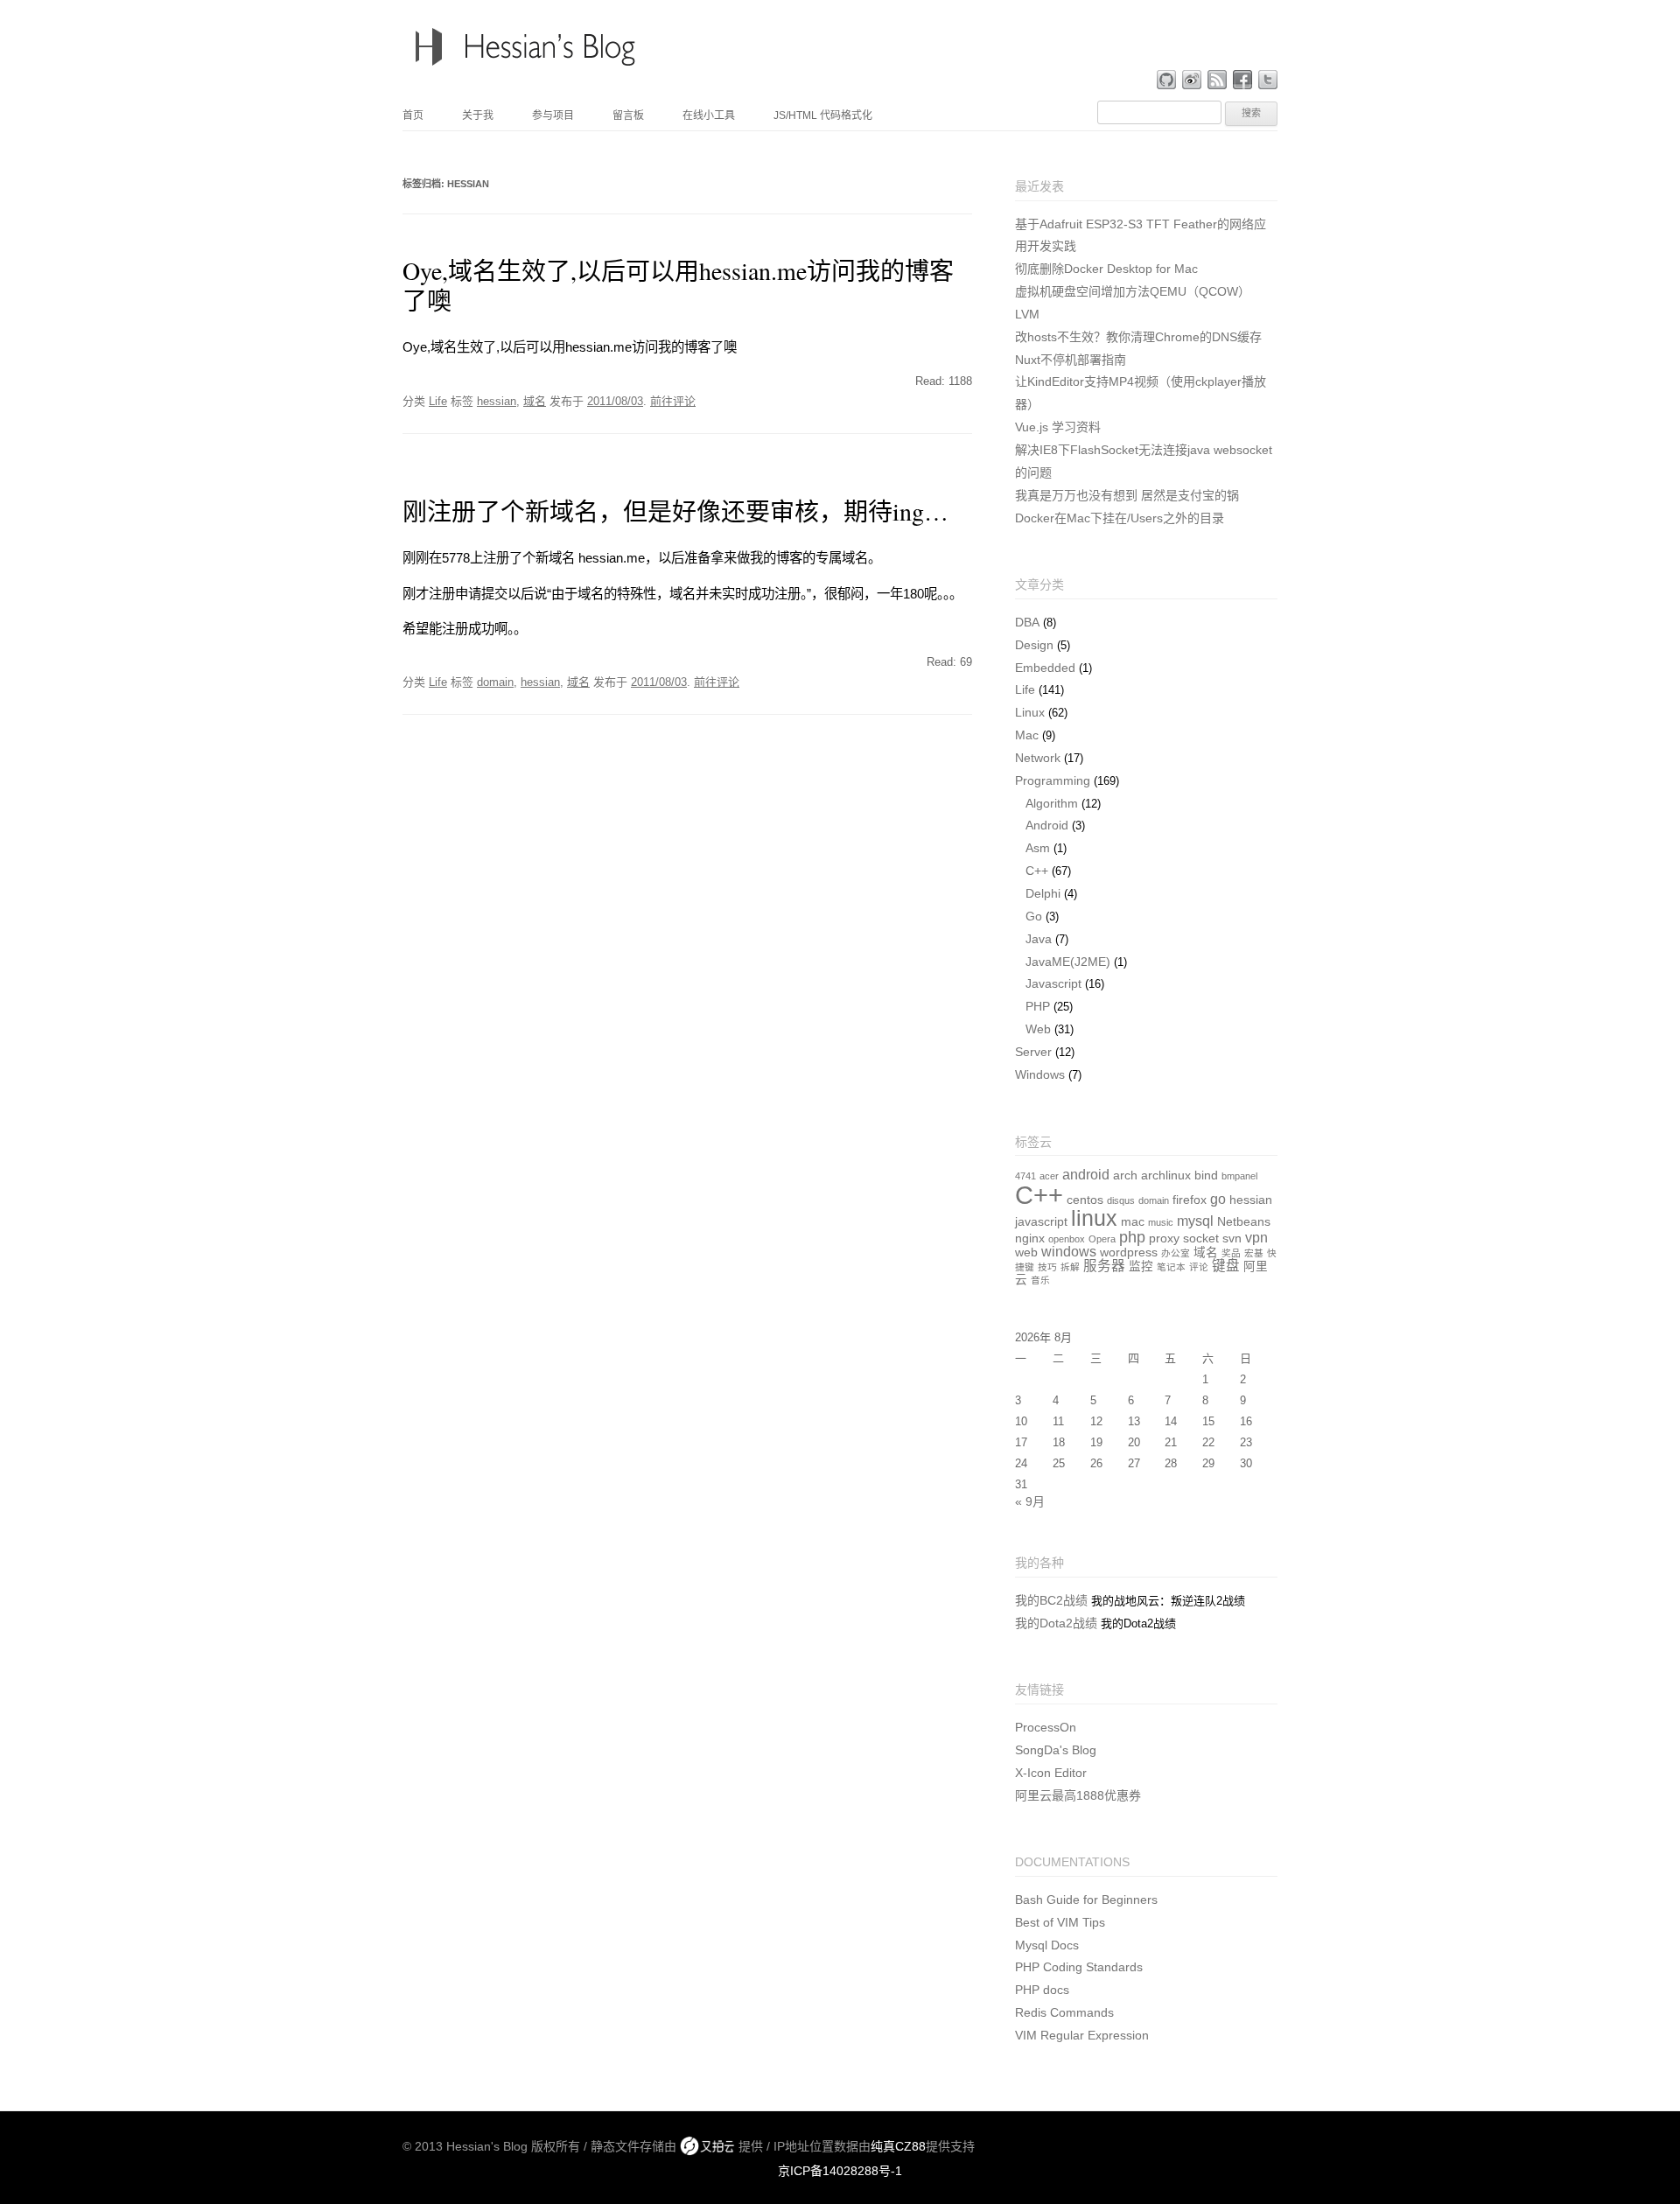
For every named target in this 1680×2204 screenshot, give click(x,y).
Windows (1040, 1074)
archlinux (1166, 1175)
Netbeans (1244, 1222)
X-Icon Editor (1051, 1773)
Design (1034, 645)
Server (1033, 1052)
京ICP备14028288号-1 (840, 2171)
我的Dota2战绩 (1056, 1623)
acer (1049, 1176)
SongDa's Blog (1056, 1750)
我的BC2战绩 (1051, 1600)
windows (1069, 1252)
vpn (1256, 1238)
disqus (1121, 1200)
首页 (413, 115)
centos (1085, 1200)
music (1161, 1222)
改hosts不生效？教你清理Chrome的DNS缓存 (1138, 337)
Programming (1053, 780)
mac (1133, 1222)
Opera (1102, 1239)
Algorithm (1052, 803)
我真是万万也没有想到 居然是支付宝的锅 (1127, 495)
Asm (1038, 848)
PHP (1038, 1006)
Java (1039, 939)
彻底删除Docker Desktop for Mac (1106, 269)
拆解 (1070, 1267)
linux (1094, 1218)
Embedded (1045, 668)
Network (1038, 758)
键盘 (1226, 1266)
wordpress (1129, 1252)
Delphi (1043, 893)
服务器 (1104, 1266)
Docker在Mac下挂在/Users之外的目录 (1120, 518)
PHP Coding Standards (1079, 1967)
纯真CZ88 (898, 2146)
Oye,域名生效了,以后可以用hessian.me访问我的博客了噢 (678, 285)
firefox (1190, 1200)
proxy (1164, 1238)
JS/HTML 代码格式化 (823, 115)
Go (1034, 916)
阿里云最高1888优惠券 (1078, 1795)
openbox (1067, 1239)
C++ (1037, 871)
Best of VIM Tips (1060, 1922)
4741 (1025, 1176)
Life (438, 401)
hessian (497, 401)
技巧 (1047, 1267)
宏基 (1254, 1253)
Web (1038, 1029)
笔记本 (1171, 1267)
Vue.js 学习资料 (1058, 427)
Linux (1030, 712)
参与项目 (553, 115)
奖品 (1231, 1253)
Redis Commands (1064, 2012)
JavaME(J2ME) (1068, 962)
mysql (1195, 1221)
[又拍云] (707, 2146)
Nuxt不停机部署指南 (1071, 360)
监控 (1141, 1266)
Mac (1027, 735)
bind (1206, 1175)
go (1218, 1199)
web (1026, 1252)
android (1086, 1175)
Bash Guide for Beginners (1086, 1900)
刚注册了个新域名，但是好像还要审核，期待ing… (675, 511)
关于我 (478, 115)
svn (1232, 1238)
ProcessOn (1046, 1727)
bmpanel (1239, 1176)
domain (495, 682)
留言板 (628, 115)
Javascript (1053, 983)
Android (1047, 825)
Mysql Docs (1047, 1945)
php (1132, 1237)
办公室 (1176, 1253)
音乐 (1040, 1280)
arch (1125, 1175)
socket (1201, 1238)
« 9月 (1030, 1501)
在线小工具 (709, 115)
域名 (535, 401)
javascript (1041, 1222)
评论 (1199, 1267)
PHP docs (1042, 1990)
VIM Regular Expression (1082, 2035)
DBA (1027, 622)
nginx (1030, 1238)
